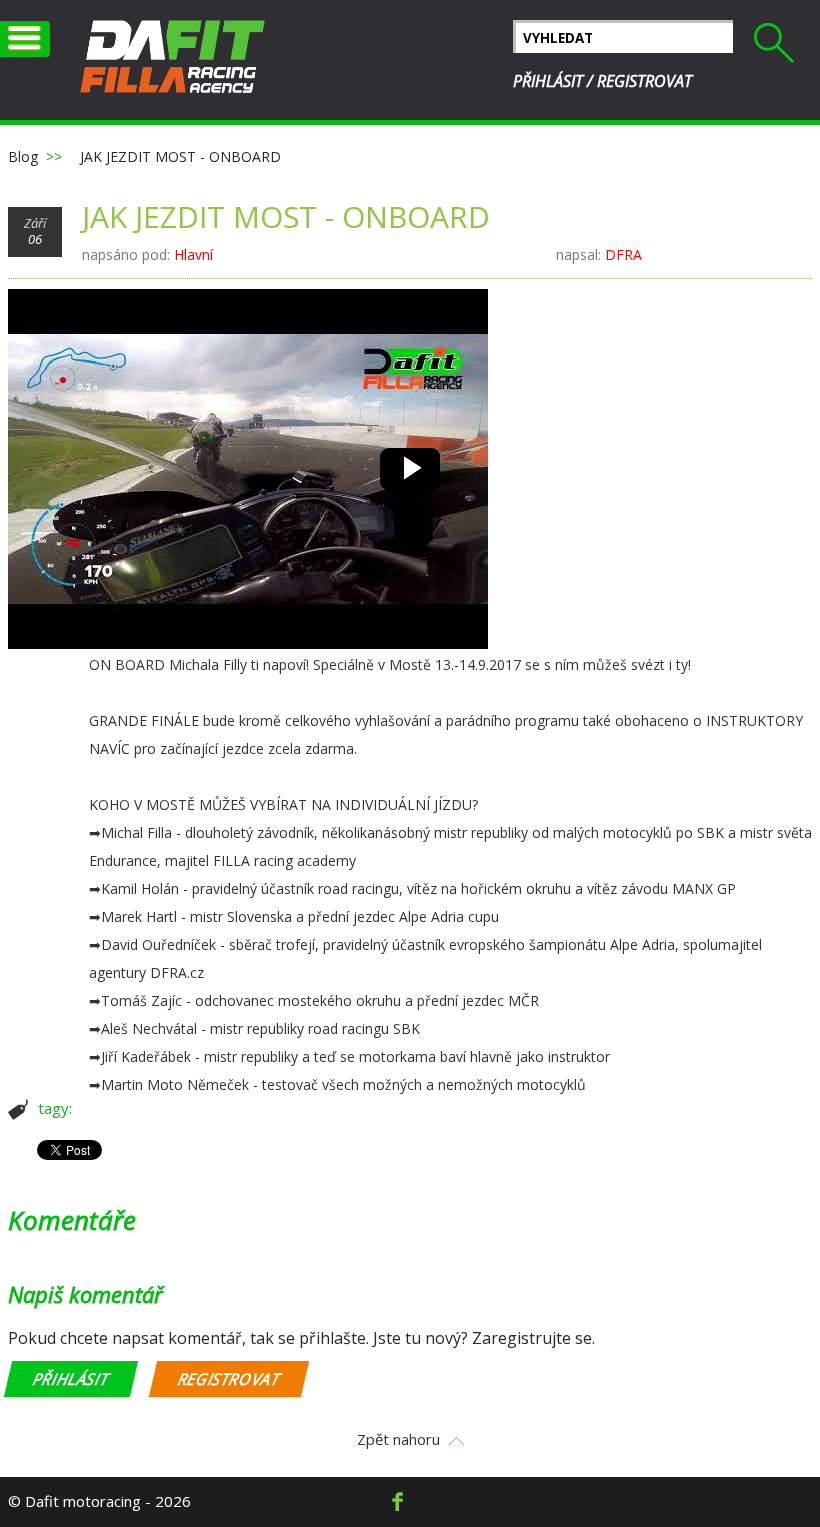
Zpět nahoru (398, 1439)
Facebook (397, 1501)
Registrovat (644, 81)
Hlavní (193, 254)
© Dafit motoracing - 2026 (99, 1501)
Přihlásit (548, 81)
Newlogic (172, 60)
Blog (23, 156)
